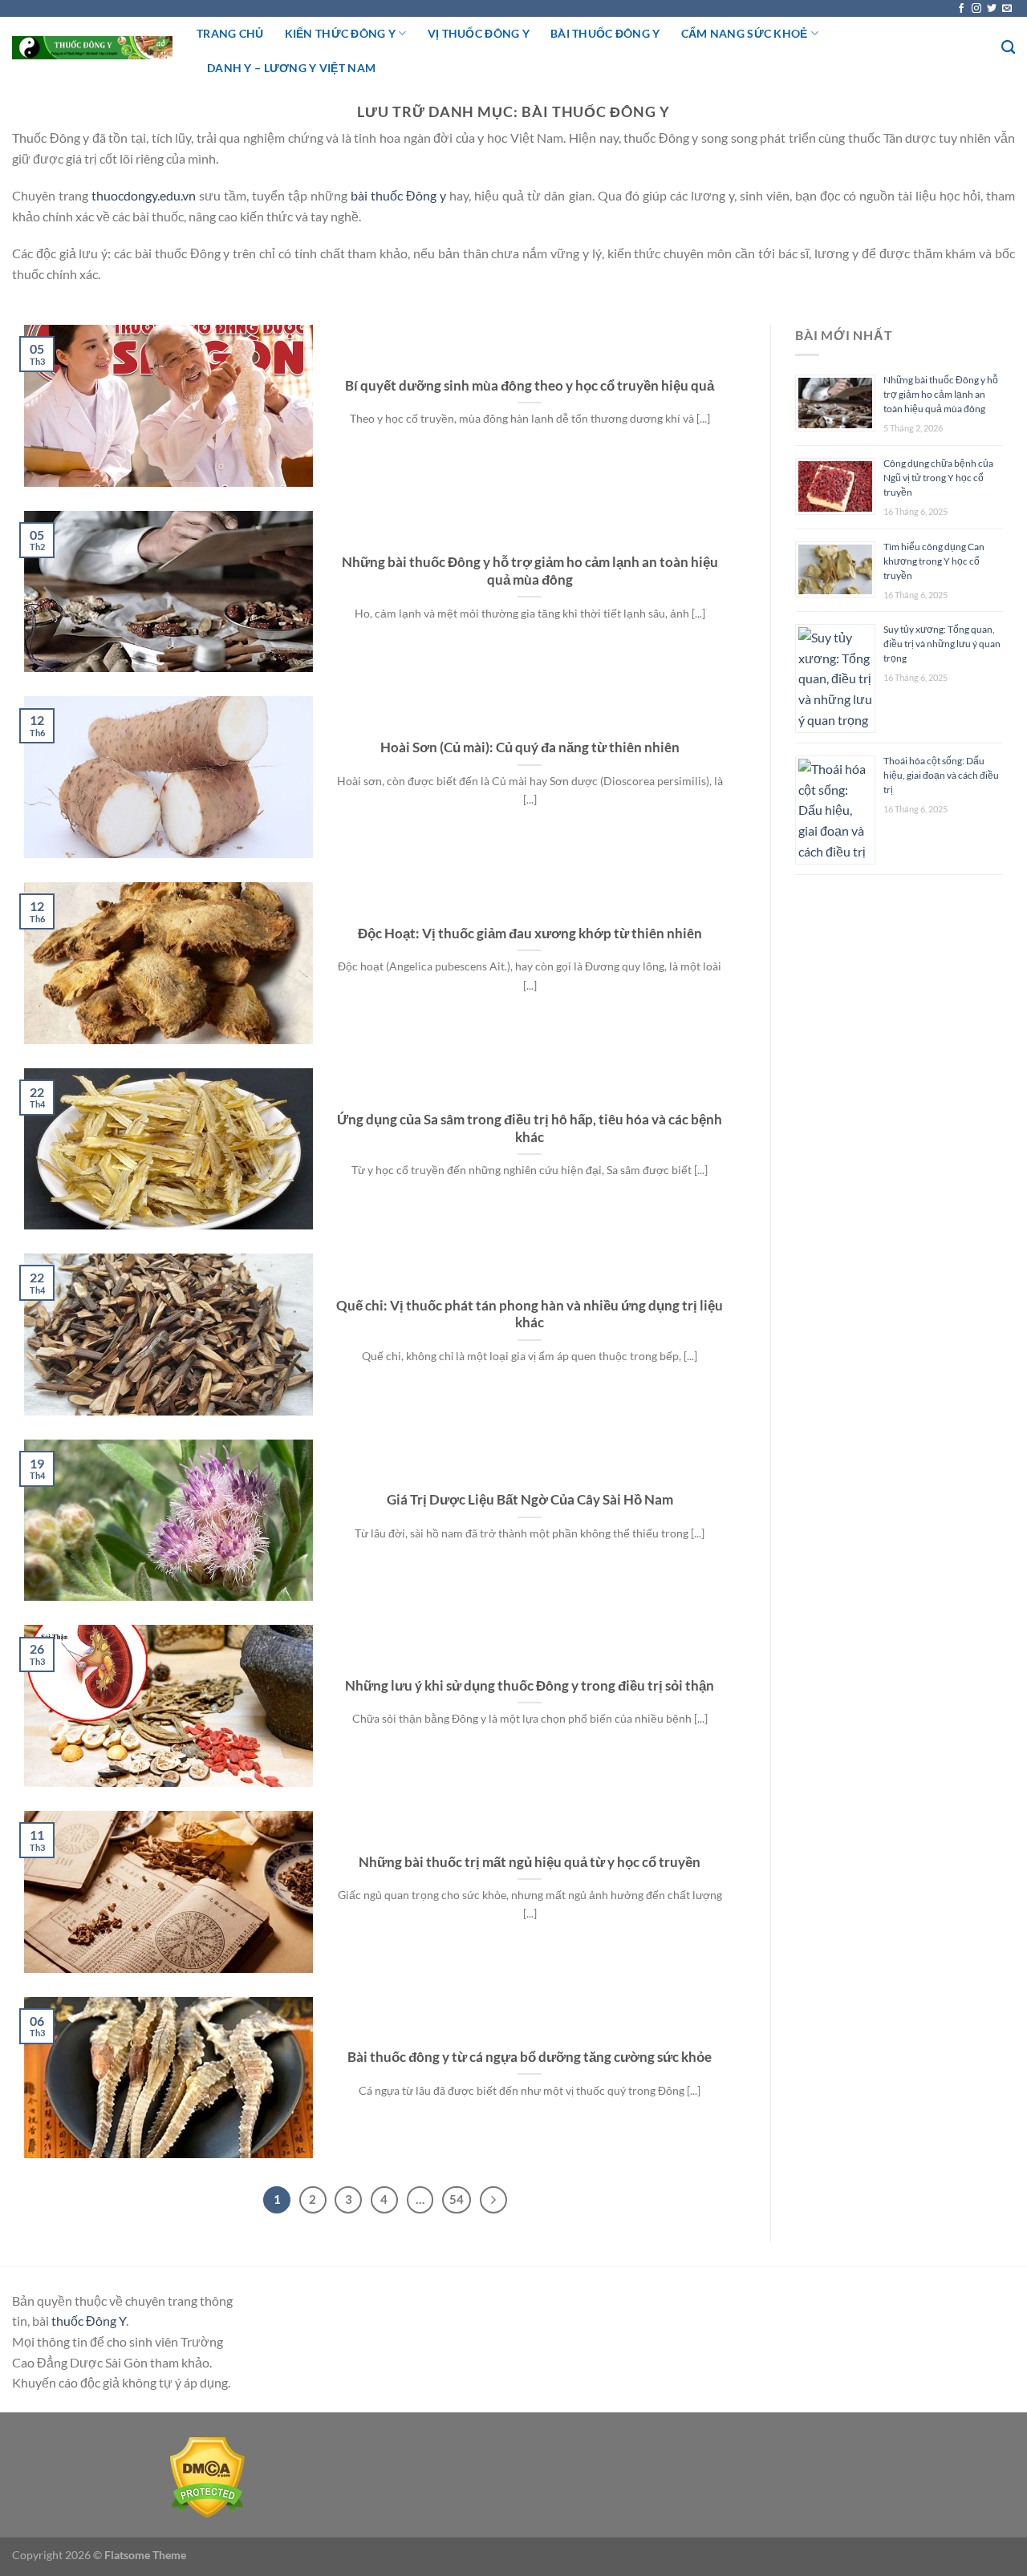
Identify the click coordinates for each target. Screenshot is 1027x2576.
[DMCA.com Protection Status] (207, 2475)
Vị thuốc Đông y (479, 33)
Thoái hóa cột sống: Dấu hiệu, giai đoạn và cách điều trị (941, 775)
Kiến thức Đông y (341, 33)
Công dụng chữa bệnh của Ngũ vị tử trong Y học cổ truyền (938, 478)
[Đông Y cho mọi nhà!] (92, 48)
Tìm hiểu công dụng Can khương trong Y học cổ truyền (934, 561)
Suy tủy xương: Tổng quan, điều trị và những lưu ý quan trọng (942, 644)
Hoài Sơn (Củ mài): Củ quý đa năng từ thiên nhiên (530, 747)
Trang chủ (230, 33)
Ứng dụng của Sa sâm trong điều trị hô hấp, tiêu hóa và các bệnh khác (530, 1128)
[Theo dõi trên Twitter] (992, 9)
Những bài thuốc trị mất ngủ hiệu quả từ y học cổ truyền (530, 1862)
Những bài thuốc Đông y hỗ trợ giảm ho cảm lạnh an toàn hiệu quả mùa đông (530, 571)
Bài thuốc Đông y (605, 33)
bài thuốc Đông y (398, 195)
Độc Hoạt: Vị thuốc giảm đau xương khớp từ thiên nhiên (530, 934)
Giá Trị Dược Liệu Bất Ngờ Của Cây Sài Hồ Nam (530, 1500)
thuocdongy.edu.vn (144, 195)
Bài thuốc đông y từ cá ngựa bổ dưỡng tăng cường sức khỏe (530, 2057)
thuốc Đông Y (89, 2321)
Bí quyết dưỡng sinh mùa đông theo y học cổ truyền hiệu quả (530, 386)
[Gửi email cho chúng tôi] (1007, 9)
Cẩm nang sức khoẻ (745, 33)
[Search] (1008, 48)
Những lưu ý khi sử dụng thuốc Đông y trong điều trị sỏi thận (530, 1686)
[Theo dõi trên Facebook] (961, 9)
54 (457, 2199)
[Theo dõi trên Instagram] (976, 9)
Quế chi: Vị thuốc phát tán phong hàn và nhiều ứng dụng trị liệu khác (530, 1314)
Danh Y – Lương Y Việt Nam (291, 68)
